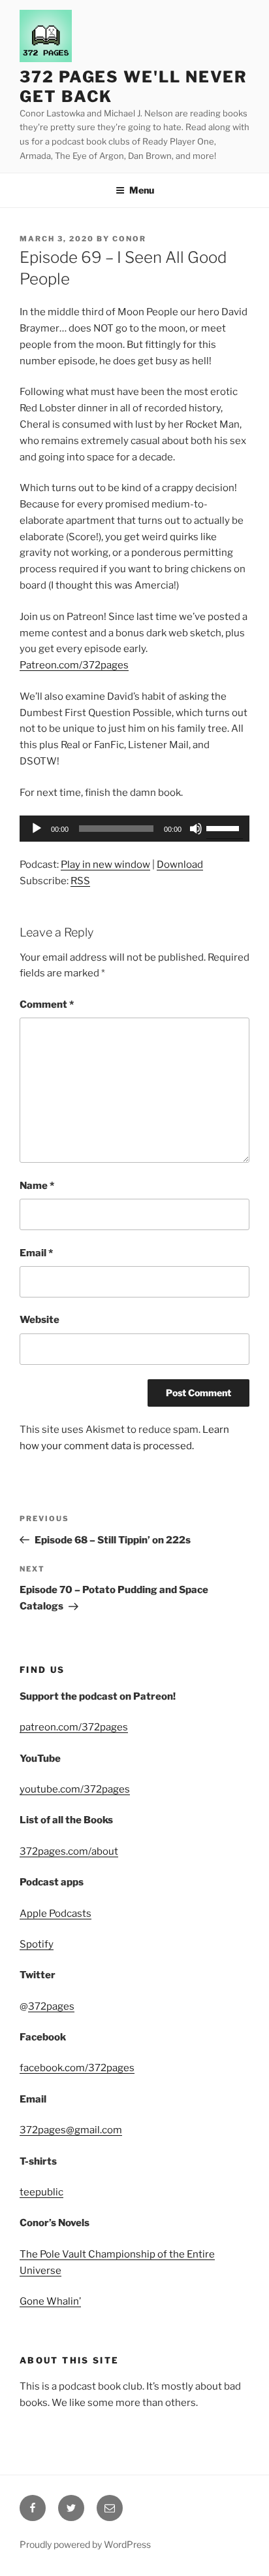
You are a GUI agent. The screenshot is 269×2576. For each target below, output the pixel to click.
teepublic (41, 2192)
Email (36, 1253)
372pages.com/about (69, 1851)
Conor (129, 239)
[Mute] (196, 829)
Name (37, 1186)
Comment (47, 1005)
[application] (134, 829)
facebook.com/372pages (77, 2068)
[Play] (37, 829)
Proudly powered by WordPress (85, 2544)
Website (40, 1320)
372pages (51, 2006)
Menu (142, 190)
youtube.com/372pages (75, 1789)
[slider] (225, 827)
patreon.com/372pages (74, 1727)
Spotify (37, 1944)
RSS (80, 881)
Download (180, 865)
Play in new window (105, 865)
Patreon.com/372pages (74, 665)
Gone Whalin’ (50, 2301)
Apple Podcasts (55, 1914)
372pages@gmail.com (71, 2130)
